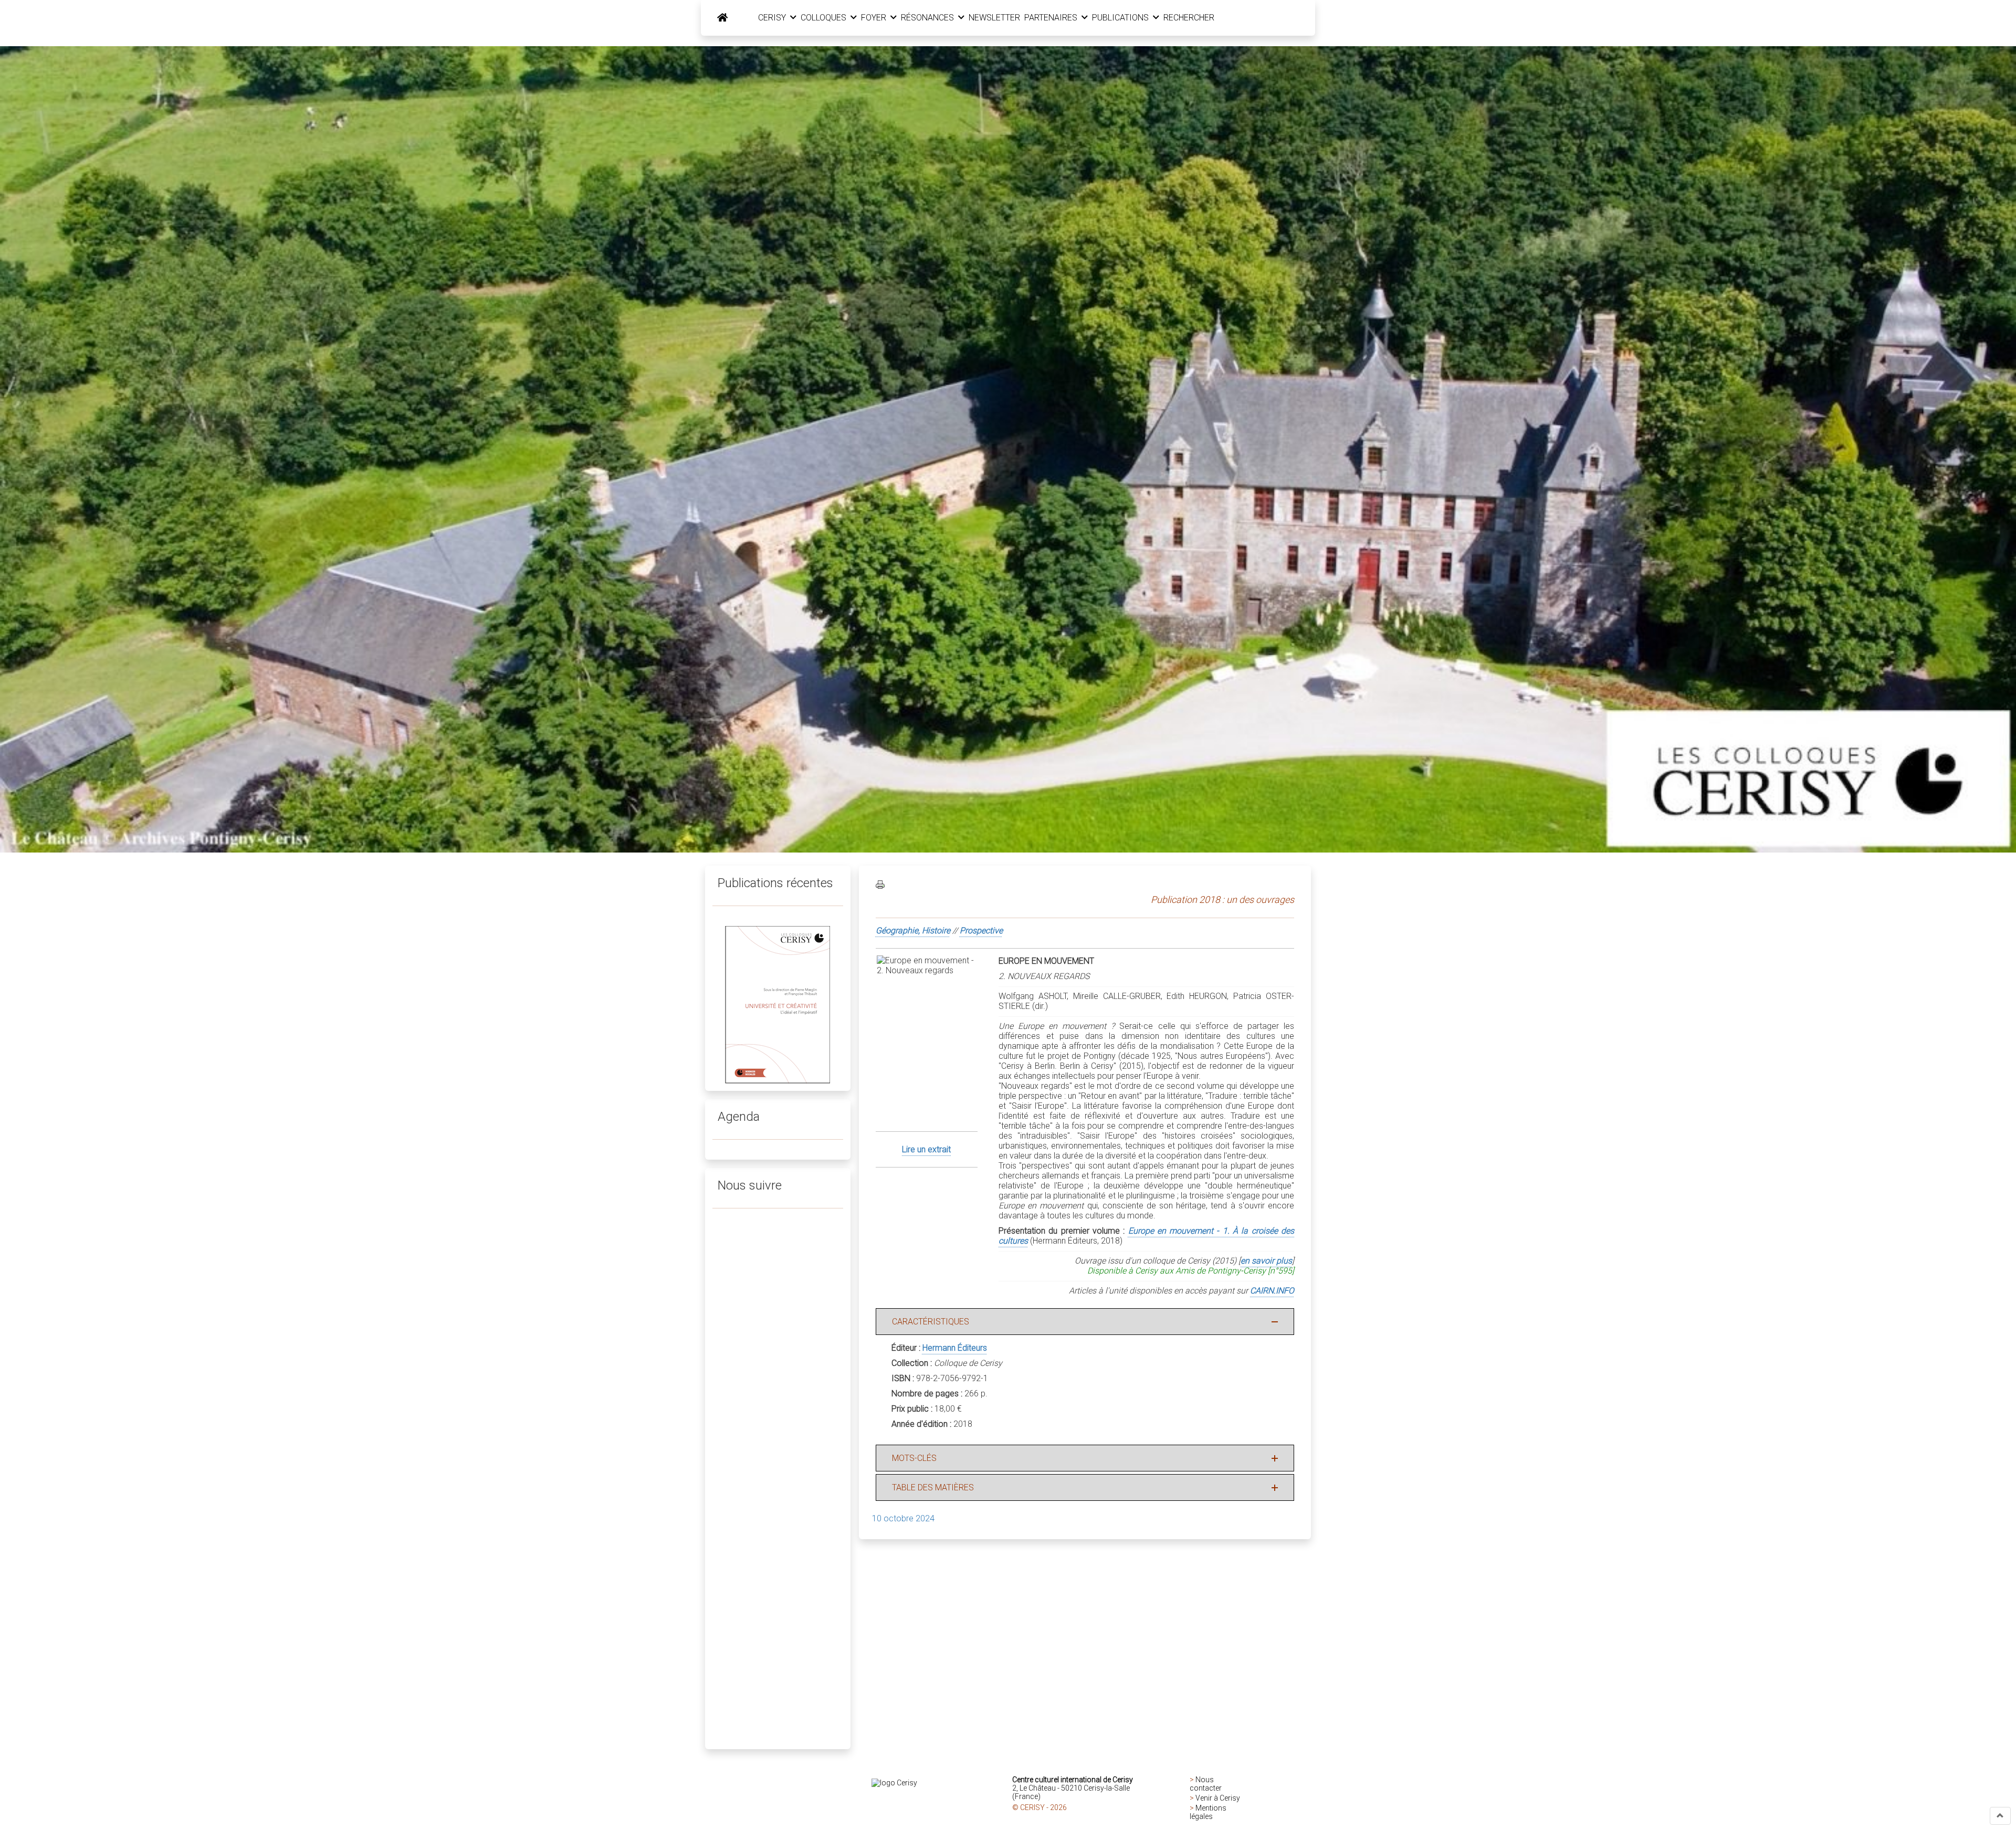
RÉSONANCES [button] (928, 18)
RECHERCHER (1189, 18)
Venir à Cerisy (1218, 1798)
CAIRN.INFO (1272, 1291)
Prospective (981, 930)
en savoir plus (1266, 1261)
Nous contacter (1206, 1784)
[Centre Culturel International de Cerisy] (722, 18)
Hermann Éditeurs (955, 1348)
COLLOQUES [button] (825, 18)
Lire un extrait (926, 1149)
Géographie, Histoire (913, 930)
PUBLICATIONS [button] (1121, 18)
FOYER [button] (875, 18)
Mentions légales (1208, 1812)
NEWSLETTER (994, 18)
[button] (2000, 1816)
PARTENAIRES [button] (1052, 18)
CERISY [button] (773, 18)
